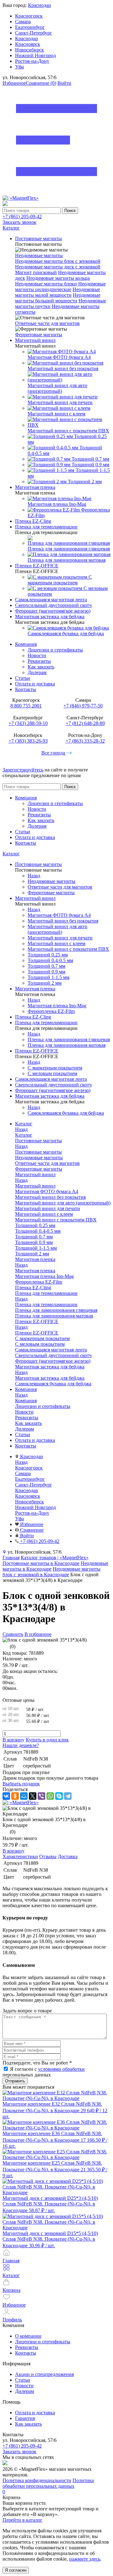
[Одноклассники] (15, 1796)
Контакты (26, 689)
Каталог (11, 854)
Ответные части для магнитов (47, 323)
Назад (34, 876)
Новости (37, 655)
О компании (28, 2336)
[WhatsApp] (50, 1796)
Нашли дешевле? (21, 1745)
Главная (11, 1558)
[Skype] (59, 1796)
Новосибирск (30, 50)
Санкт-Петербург (34, 33)
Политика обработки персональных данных (48, 2483)
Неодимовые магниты (39, 255)
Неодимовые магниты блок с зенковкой (58, 261)
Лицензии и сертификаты (55, 650)
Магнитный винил (35, 1186)
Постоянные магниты (38, 1152)
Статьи (23, 678)
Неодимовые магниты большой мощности (58, 298)
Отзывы (48, 1856)
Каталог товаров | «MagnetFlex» (55, 1558)
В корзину (13, 1740)
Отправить (15, 2081)
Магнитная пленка (35, 1271)
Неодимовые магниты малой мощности (58, 292)
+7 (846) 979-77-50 (83, 706)
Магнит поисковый (36, 272)
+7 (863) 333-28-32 (85, 741)
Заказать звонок (19, 222)
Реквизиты (39, 661)
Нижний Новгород (35, 55)
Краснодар (39, 5)
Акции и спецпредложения (44, 2374)
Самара (23, 22)
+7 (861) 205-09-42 (22, 216)
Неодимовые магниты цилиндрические (60, 287)
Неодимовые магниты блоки (46, 284)
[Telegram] (68, 1796)
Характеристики (20, 1856)
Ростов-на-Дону (32, 61)
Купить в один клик (47, 1740)
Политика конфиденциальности (37, 2480)
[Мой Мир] (24, 1796)
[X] (33, 1796)
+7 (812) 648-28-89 (85, 723)
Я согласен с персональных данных (44, 2072)
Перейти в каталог (22, 2520)
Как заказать (41, 667)
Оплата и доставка (35, 684)
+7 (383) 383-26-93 (28, 741)
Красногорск (29, 16)
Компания (26, 644)
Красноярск (28, 44)
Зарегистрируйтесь (23, 770)
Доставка (68, 1856)
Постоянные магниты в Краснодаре (41, 1563)
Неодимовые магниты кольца (58, 278)
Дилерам (37, 672)
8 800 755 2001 (26, 706)
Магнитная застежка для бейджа (50, 1378)
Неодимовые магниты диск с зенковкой (58, 267)
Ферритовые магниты (39, 335)
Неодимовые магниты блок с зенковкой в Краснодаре (51, 1572)
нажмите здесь (85, 2559)
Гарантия (25, 2418)
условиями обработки (61, 2069)
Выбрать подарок (21, 1784)
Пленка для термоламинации (46, 1304)
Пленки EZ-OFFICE (37, 1333)
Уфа (19, 67)
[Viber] (41, 1796)
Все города (54, 753)
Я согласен (16, 2570)
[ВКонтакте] (6, 1796)
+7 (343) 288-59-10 (28, 723)
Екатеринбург (30, 27)
